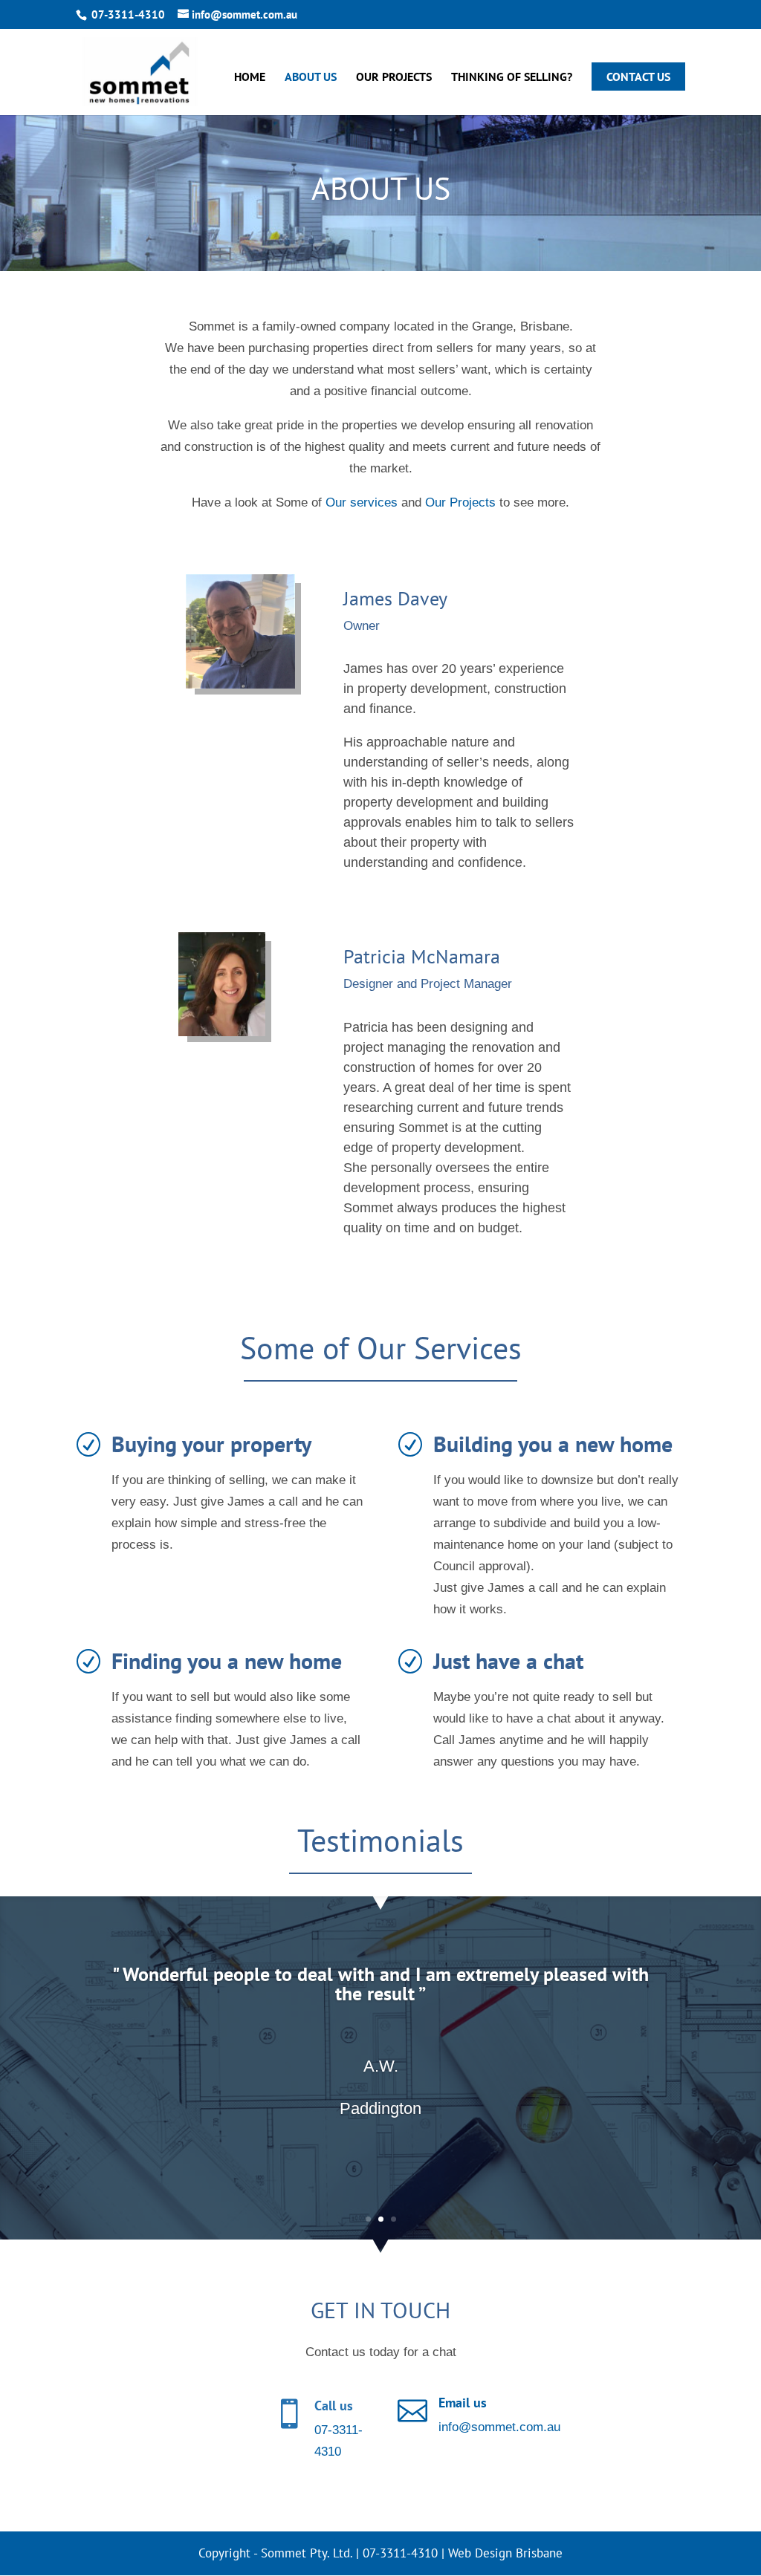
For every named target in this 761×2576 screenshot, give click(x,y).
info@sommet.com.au (499, 2427)
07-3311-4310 (128, 14)
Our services (362, 502)
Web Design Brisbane (505, 2553)
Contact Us (638, 77)
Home (250, 78)
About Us (311, 78)
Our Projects (394, 78)
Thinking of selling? (512, 78)
